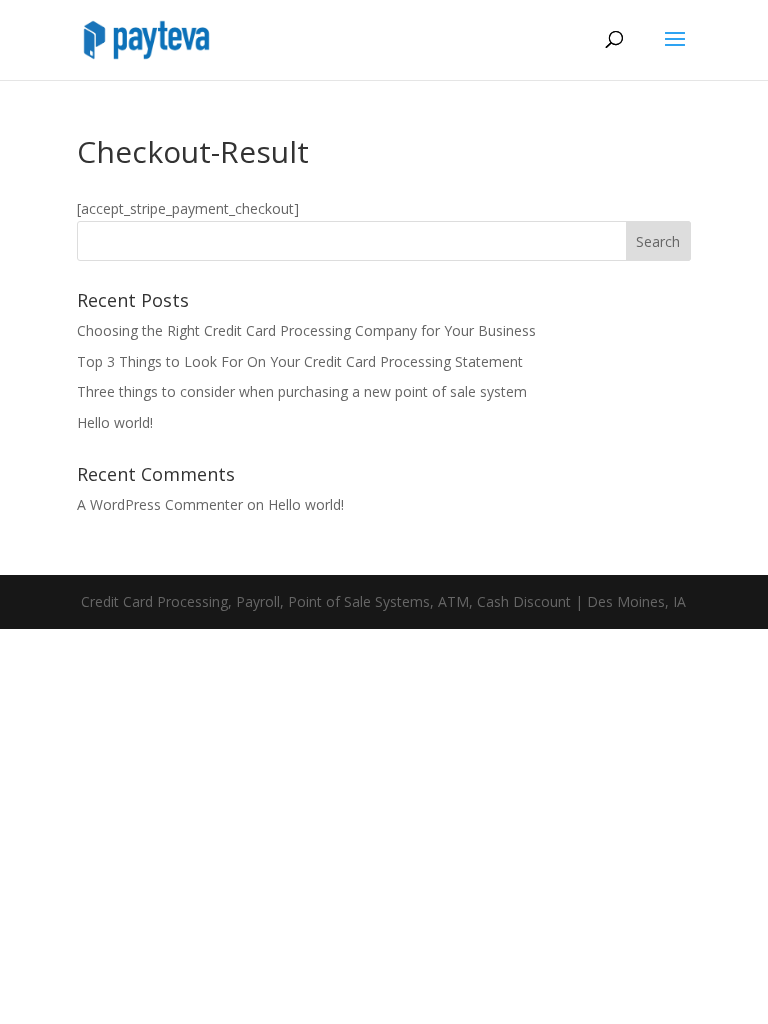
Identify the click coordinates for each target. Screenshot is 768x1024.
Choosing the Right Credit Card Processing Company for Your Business (306, 330)
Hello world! (115, 422)
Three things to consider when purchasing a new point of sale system (302, 391)
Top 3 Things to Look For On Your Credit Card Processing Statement (300, 361)
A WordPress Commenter (160, 504)
